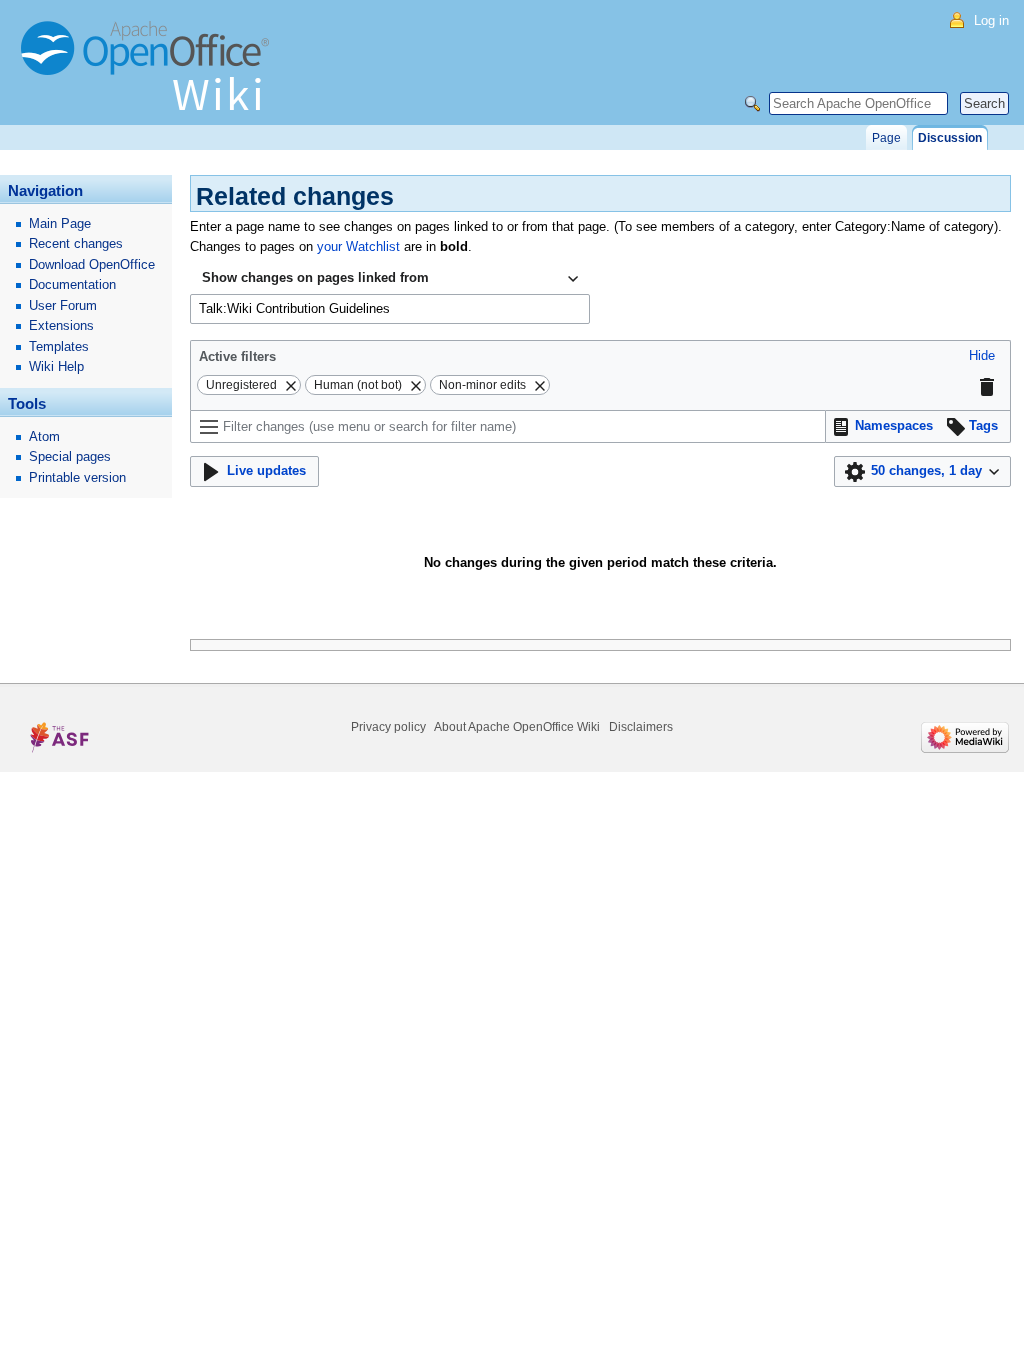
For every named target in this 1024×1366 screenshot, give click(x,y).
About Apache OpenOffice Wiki (517, 727)
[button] (982, 356)
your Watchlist (358, 246)
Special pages (70, 456)
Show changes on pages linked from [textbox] (315, 277)
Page (886, 138)
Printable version (77, 477)
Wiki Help (56, 366)
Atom (44, 436)
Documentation (72, 284)
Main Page (60, 223)
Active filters (237, 356)
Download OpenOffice (92, 264)
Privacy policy (388, 727)
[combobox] (390, 279)
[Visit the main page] (150, 75)
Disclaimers (641, 727)
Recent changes (76, 243)
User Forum (63, 305)
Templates (59, 346)
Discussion (950, 138)
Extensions (61, 325)
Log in (991, 20)
